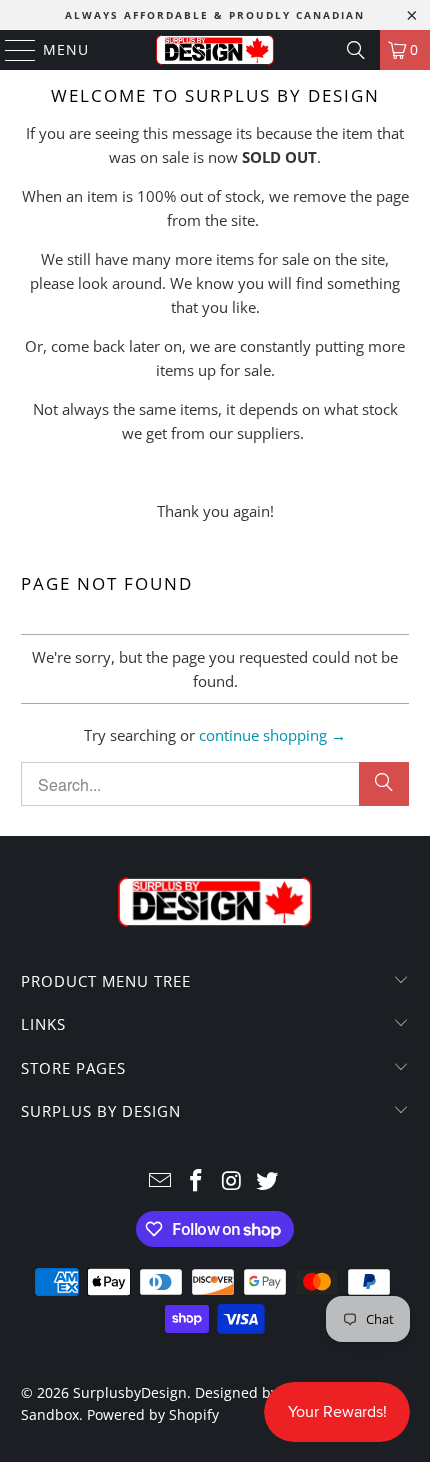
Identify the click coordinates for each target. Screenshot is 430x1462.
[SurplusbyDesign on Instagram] (232, 1181)
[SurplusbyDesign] (215, 50)
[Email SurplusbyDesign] (161, 1181)
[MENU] (11, 50)
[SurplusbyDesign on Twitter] (268, 1181)
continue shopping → (272, 735)
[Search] (356, 50)
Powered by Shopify (153, 1414)
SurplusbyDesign (130, 1392)
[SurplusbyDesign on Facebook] (196, 1181)
